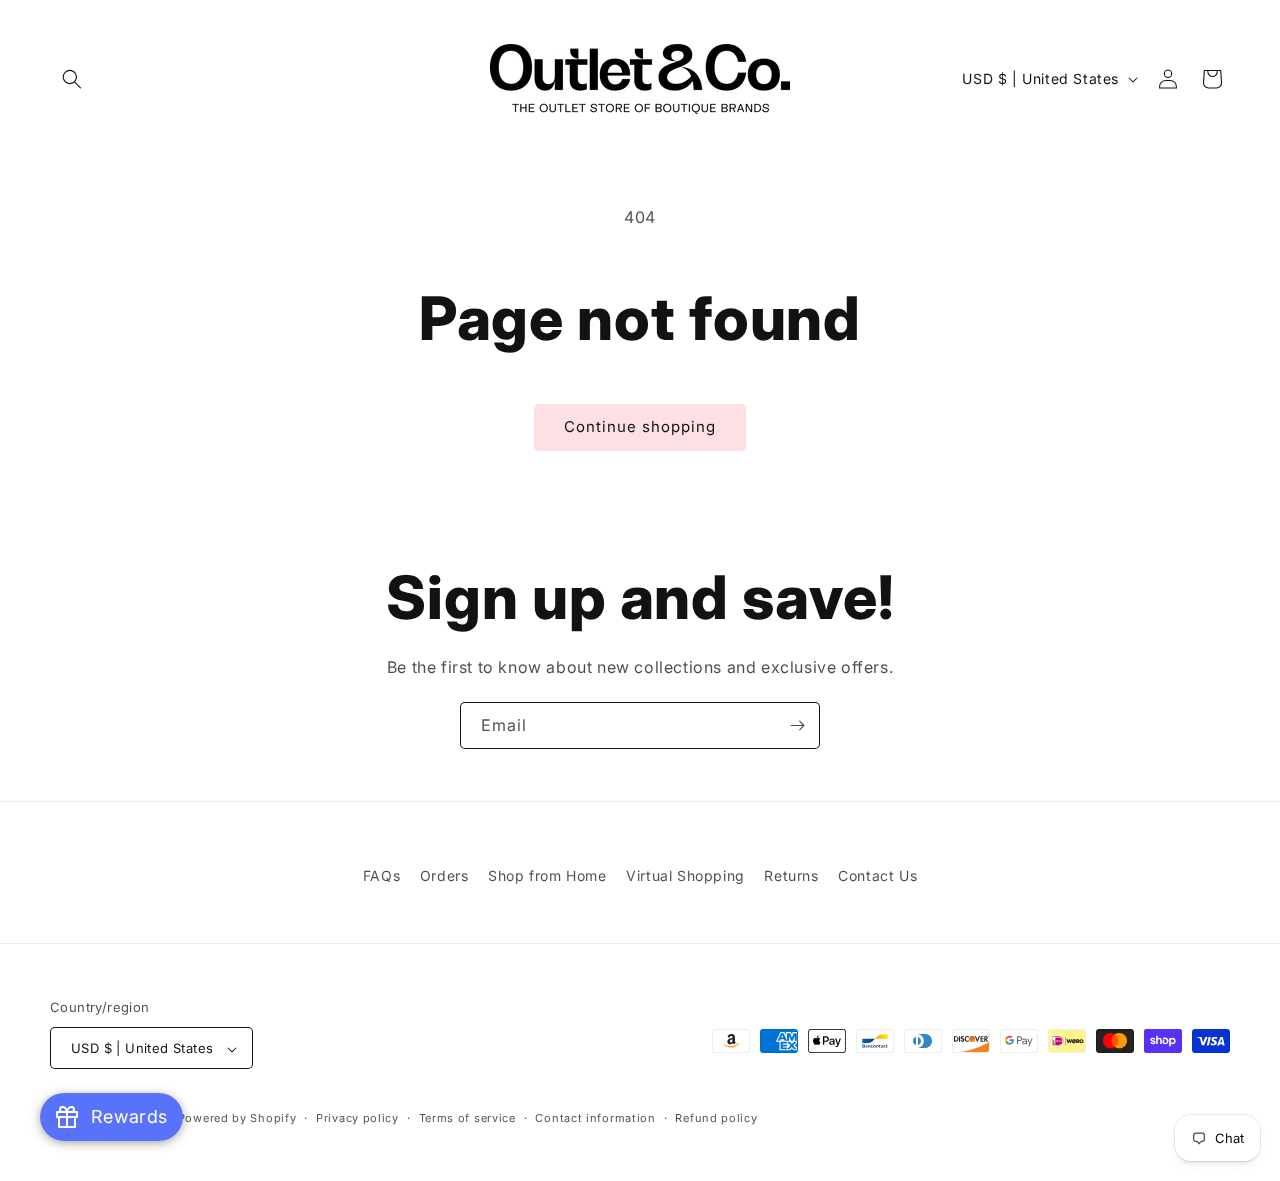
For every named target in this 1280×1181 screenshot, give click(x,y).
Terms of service (467, 1118)
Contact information (595, 1118)
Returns (791, 875)
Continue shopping (640, 426)
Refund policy (716, 1118)
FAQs (381, 875)
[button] (72, 79)
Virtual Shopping (685, 875)
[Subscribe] (797, 725)
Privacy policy (357, 1118)
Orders (444, 875)
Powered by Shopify (237, 1119)
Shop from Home (547, 875)
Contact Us (877, 875)
